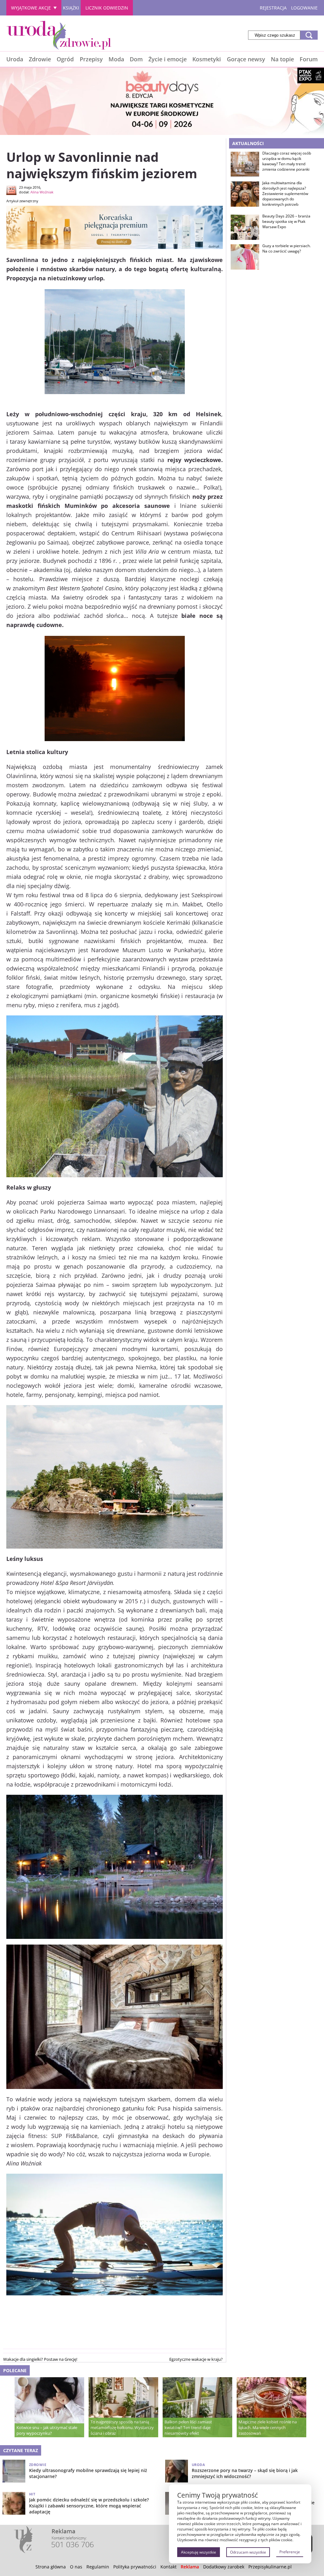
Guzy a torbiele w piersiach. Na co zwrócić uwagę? (287, 249)
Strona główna (51, 2567)
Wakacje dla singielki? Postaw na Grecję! (40, 2359)
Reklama (190, 2567)
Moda (116, 59)
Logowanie (304, 8)
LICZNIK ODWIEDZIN (107, 8)
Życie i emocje (168, 59)
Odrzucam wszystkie (248, 2552)
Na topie (282, 59)
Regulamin (98, 2567)
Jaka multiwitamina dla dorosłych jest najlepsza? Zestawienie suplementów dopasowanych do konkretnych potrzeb (285, 194)
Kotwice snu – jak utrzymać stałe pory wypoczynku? (47, 2430)
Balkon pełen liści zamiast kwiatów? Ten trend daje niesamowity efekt (188, 2427)
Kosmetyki (207, 59)
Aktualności (248, 143)
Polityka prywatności (135, 2567)
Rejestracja (273, 8)
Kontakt (168, 2567)
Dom (136, 59)
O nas (76, 2567)
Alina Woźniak (42, 192)
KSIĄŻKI (71, 8)
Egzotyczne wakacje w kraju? (196, 2359)
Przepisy (91, 59)
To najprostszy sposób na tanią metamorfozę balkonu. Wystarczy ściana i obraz (122, 2427)
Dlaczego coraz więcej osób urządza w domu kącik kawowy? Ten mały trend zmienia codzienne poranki (287, 161)
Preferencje (290, 2552)
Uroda (15, 59)
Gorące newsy (246, 59)
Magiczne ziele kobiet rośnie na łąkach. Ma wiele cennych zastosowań (268, 2427)
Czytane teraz (21, 2450)
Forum (309, 59)
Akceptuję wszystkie (199, 2552)
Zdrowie (40, 59)
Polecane (15, 2370)
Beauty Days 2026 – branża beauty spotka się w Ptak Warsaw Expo (286, 222)
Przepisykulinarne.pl (270, 2567)
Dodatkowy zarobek (224, 2567)
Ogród (65, 59)
